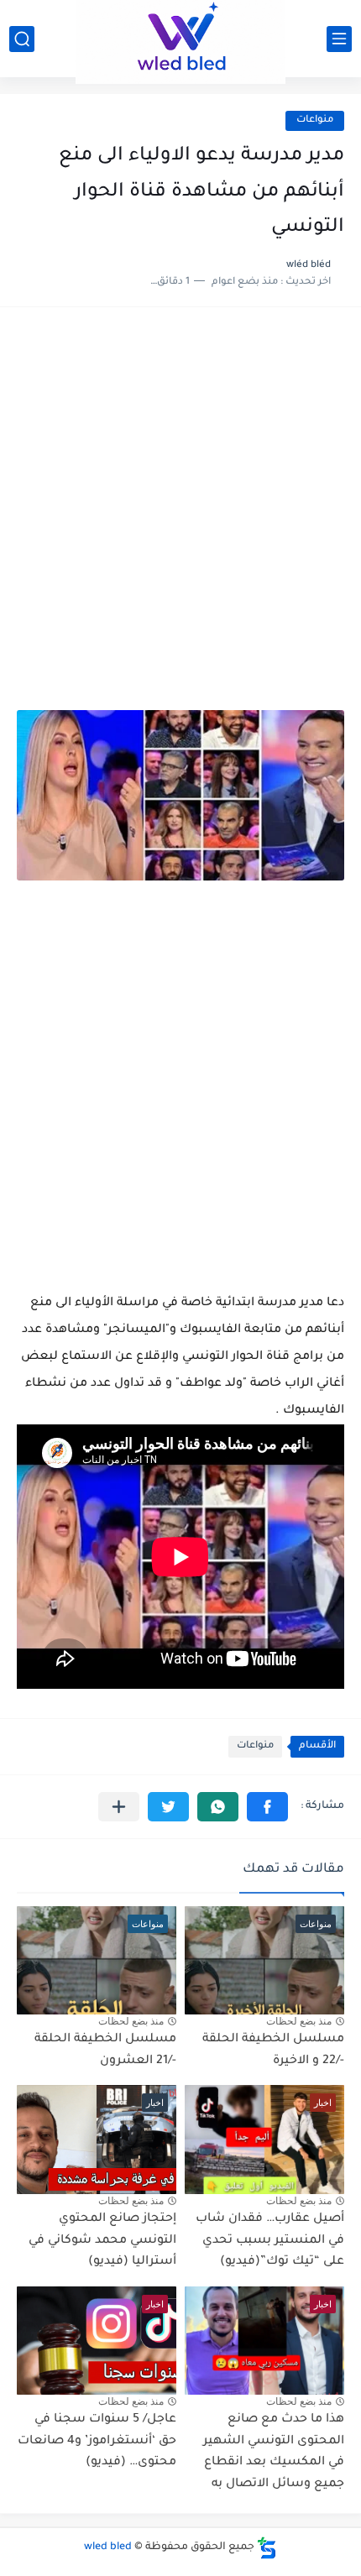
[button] (267, 1807)
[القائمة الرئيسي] (339, 39)
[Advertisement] (180, 517)
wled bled (108, 2547)
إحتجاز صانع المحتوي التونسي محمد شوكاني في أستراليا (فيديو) (102, 2241)
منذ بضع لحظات (299, 2021)
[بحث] (22, 39)
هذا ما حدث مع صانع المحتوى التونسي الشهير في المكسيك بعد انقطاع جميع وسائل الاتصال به (274, 2452)
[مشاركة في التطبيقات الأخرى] (119, 1807)
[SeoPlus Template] (267, 2548)
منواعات (315, 120)
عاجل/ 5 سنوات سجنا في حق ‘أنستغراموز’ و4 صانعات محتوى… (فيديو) (97, 2441)
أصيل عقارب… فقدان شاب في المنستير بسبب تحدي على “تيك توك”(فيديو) (270, 2241)
